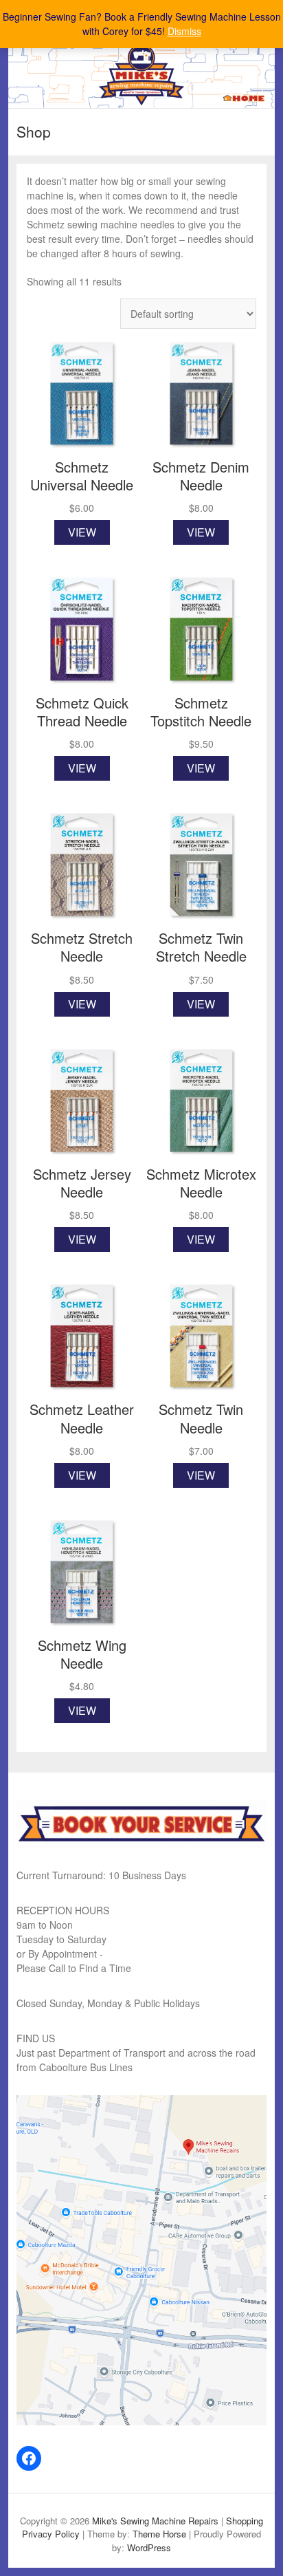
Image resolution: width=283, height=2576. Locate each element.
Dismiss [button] (184, 31)
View (82, 532)
